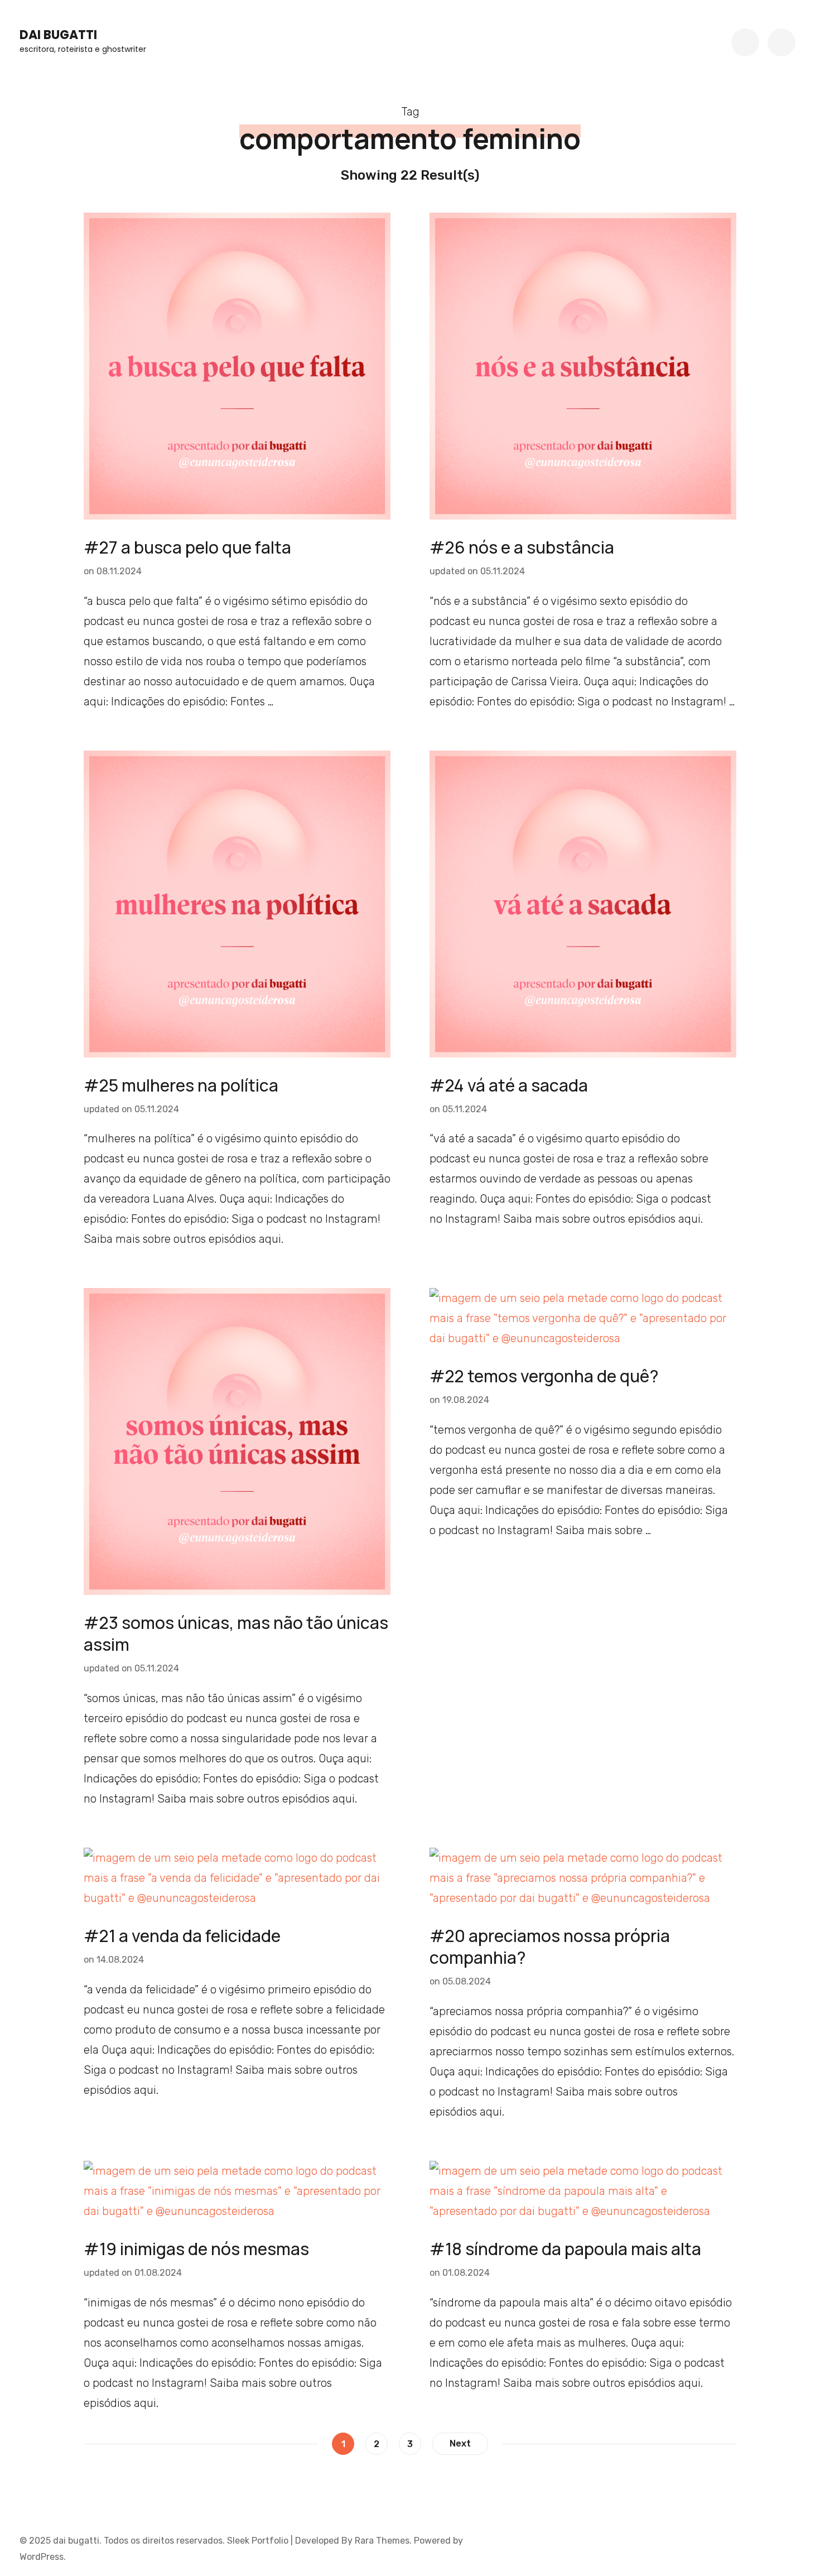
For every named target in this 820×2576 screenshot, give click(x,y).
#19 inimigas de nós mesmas (196, 2249)
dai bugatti (58, 35)
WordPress (42, 2557)
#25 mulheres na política (181, 1085)
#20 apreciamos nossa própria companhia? (550, 1947)
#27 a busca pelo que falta (187, 547)
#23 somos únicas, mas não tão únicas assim (236, 1633)
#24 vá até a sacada (509, 1085)
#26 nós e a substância (522, 547)
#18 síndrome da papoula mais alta (565, 2249)
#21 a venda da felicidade (182, 1936)
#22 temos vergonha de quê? (544, 1376)
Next (460, 2443)
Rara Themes (382, 2541)
